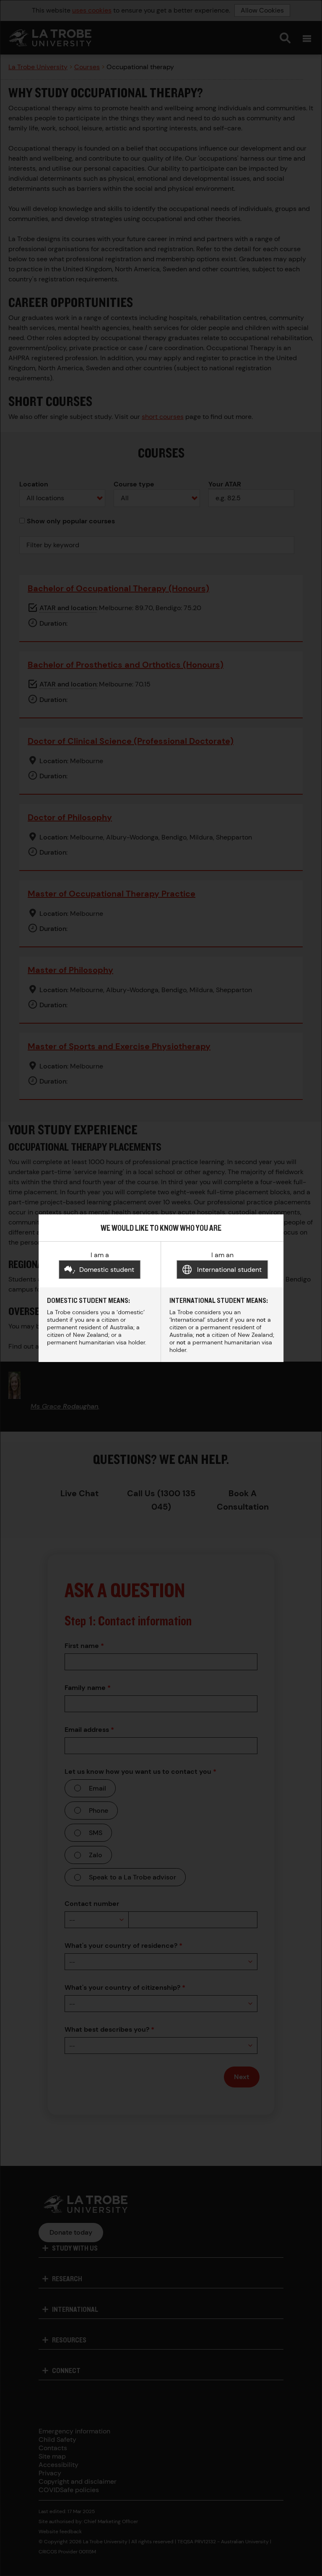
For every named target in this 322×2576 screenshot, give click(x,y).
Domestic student (107, 1270)
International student (229, 1270)
